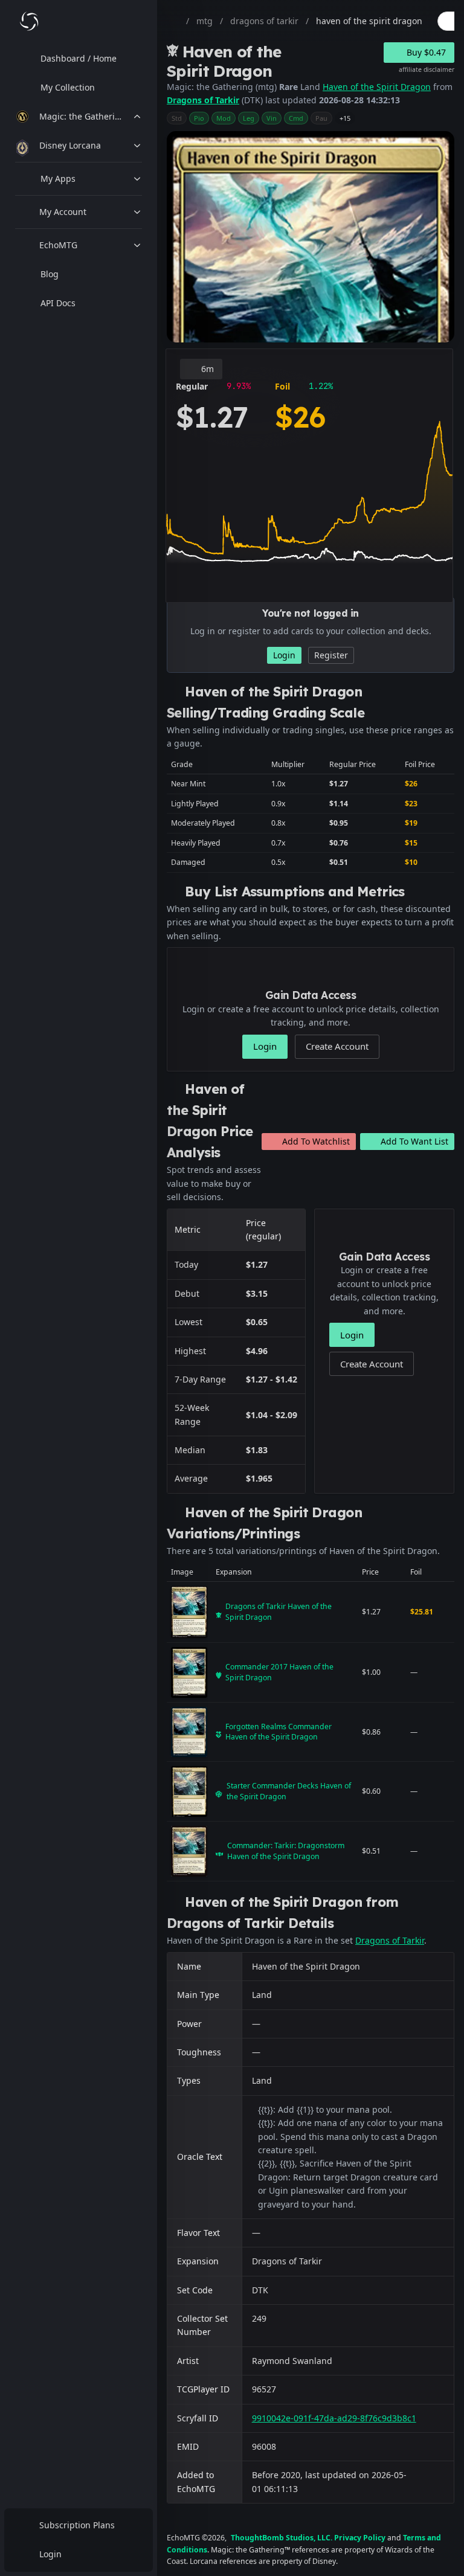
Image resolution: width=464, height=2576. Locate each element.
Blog (50, 274)
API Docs (58, 303)
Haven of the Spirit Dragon (377, 87)
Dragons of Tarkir (203, 100)
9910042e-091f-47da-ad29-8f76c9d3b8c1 (334, 2418)
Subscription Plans (77, 2525)
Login (50, 2554)
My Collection (68, 87)
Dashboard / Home (79, 58)
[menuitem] (79, 59)
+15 (345, 118)
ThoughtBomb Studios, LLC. (282, 2538)
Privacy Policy (360, 2538)
